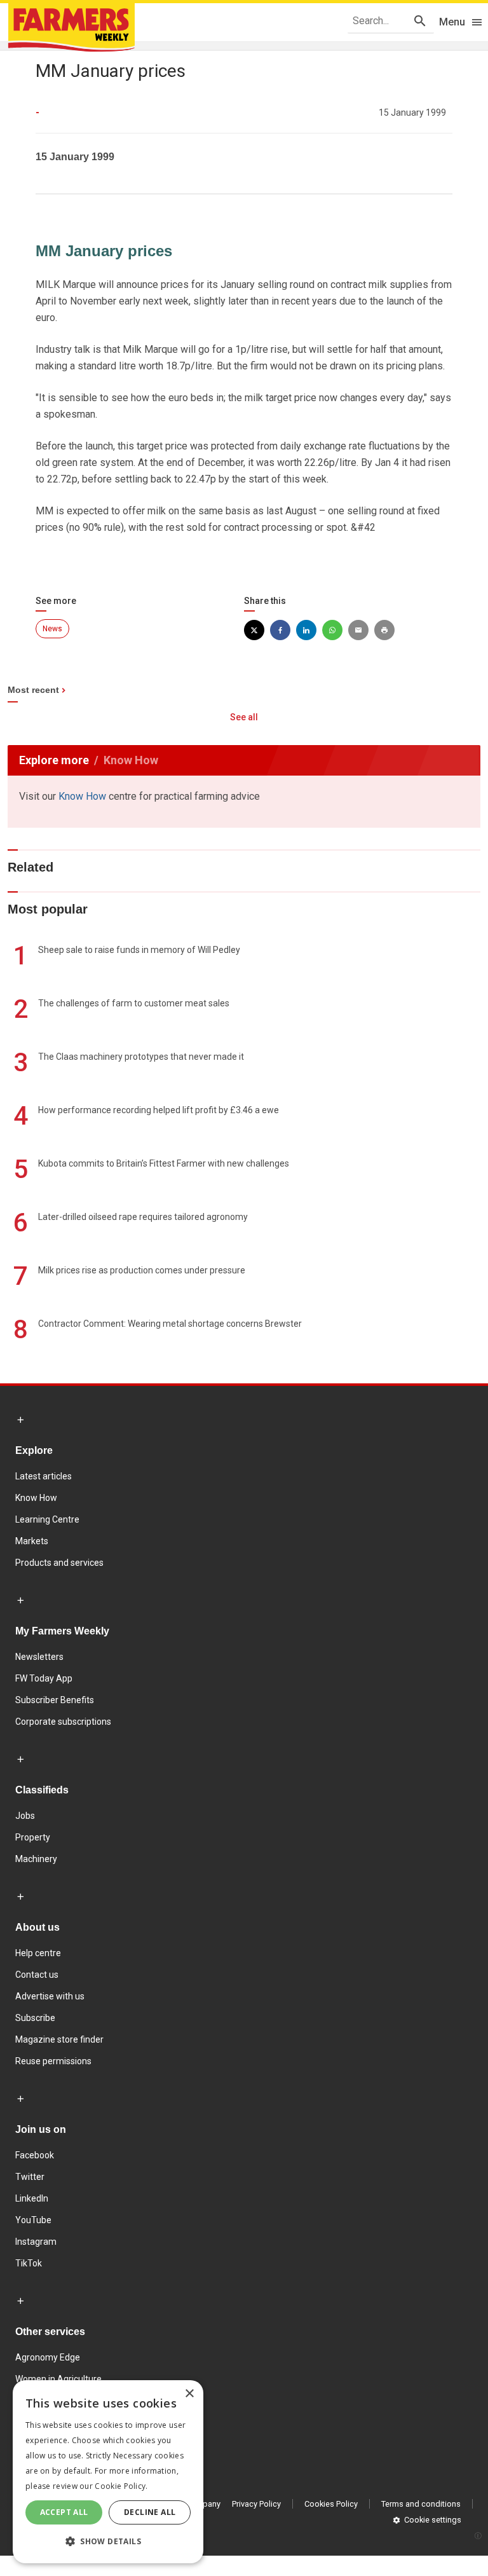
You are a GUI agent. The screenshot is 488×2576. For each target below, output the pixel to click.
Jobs (25, 1816)
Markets (32, 1541)
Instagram (36, 2242)
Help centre (38, 1953)
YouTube (33, 2220)
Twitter (30, 2177)
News (52, 629)
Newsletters (39, 1657)
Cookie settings (433, 2520)
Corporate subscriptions (63, 1722)
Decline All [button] (150, 2512)
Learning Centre (47, 1519)
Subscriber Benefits (55, 1700)
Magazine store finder (59, 2039)
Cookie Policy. (121, 2486)
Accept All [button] (64, 2512)
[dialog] (108, 2472)
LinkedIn (32, 2198)
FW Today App (44, 1678)
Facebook (35, 2155)
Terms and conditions (421, 2504)
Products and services (59, 1563)
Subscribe (35, 2018)
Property (33, 1837)
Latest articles (44, 1476)
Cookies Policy (331, 2504)
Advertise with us (50, 1996)
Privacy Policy (256, 2504)
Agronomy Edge (48, 2357)
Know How (82, 796)
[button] (108, 2542)
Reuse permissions (53, 2061)
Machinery (36, 1859)
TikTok (29, 2263)
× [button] (189, 2394)
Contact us (37, 1975)
